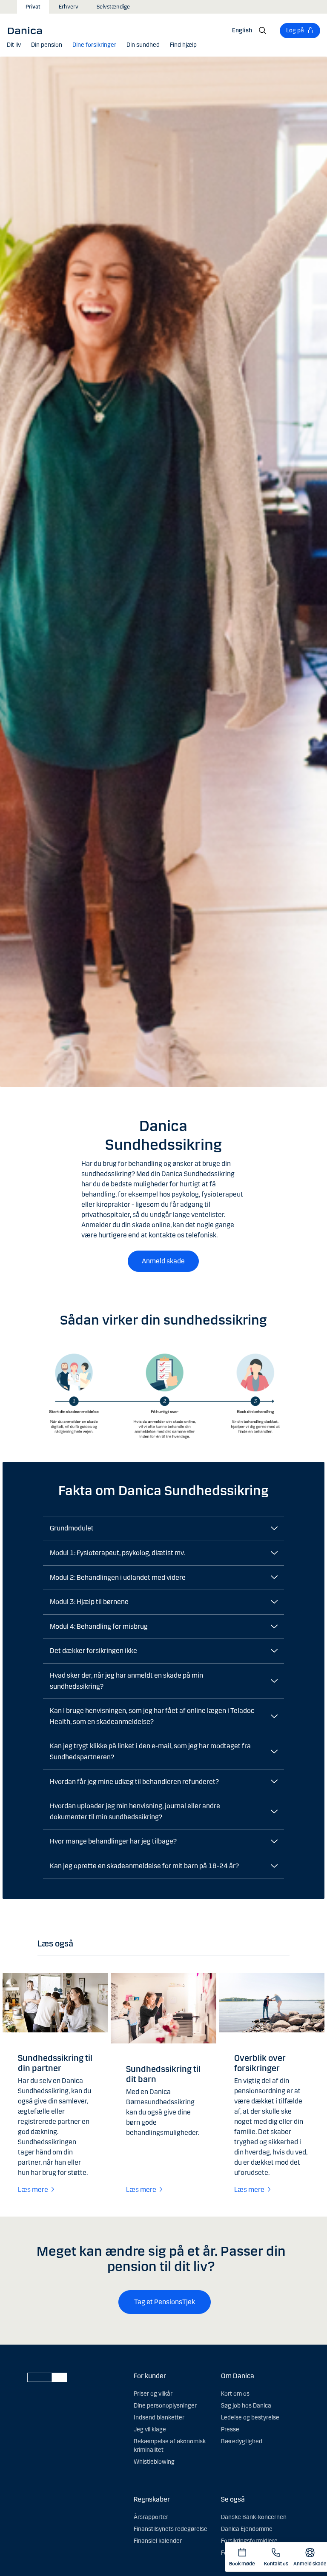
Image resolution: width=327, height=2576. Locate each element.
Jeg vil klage (150, 2429)
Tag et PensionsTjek (165, 2302)
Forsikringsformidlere (249, 2541)
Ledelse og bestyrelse (250, 2418)
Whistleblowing (154, 2462)
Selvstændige (113, 7)
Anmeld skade (163, 1261)
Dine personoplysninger (165, 2406)
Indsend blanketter (159, 2418)
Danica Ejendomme (247, 2529)
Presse (230, 2429)
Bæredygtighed (242, 2441)
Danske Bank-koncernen (254, 2517)
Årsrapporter (151, 2517)
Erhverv (69, 7)
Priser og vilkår (153, 2394)
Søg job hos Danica (246, 2406)
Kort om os (235, 2394)
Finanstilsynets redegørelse (171, 2529)
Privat (33, 7)
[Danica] (28, 30)
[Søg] (263, 31)
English (242, 30)
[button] (163, 1528)
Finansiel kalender (158, 2541)
